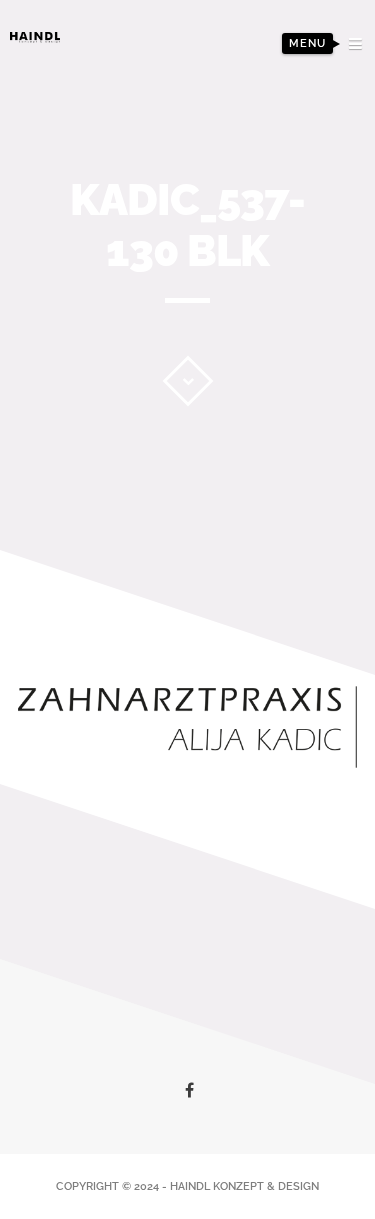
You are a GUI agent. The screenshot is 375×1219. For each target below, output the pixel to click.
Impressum (301, 178)
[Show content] (187, 381)
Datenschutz (292, 209)
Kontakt (309, 147)
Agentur (308, 85)
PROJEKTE (307, 116)
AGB (326, 240)
